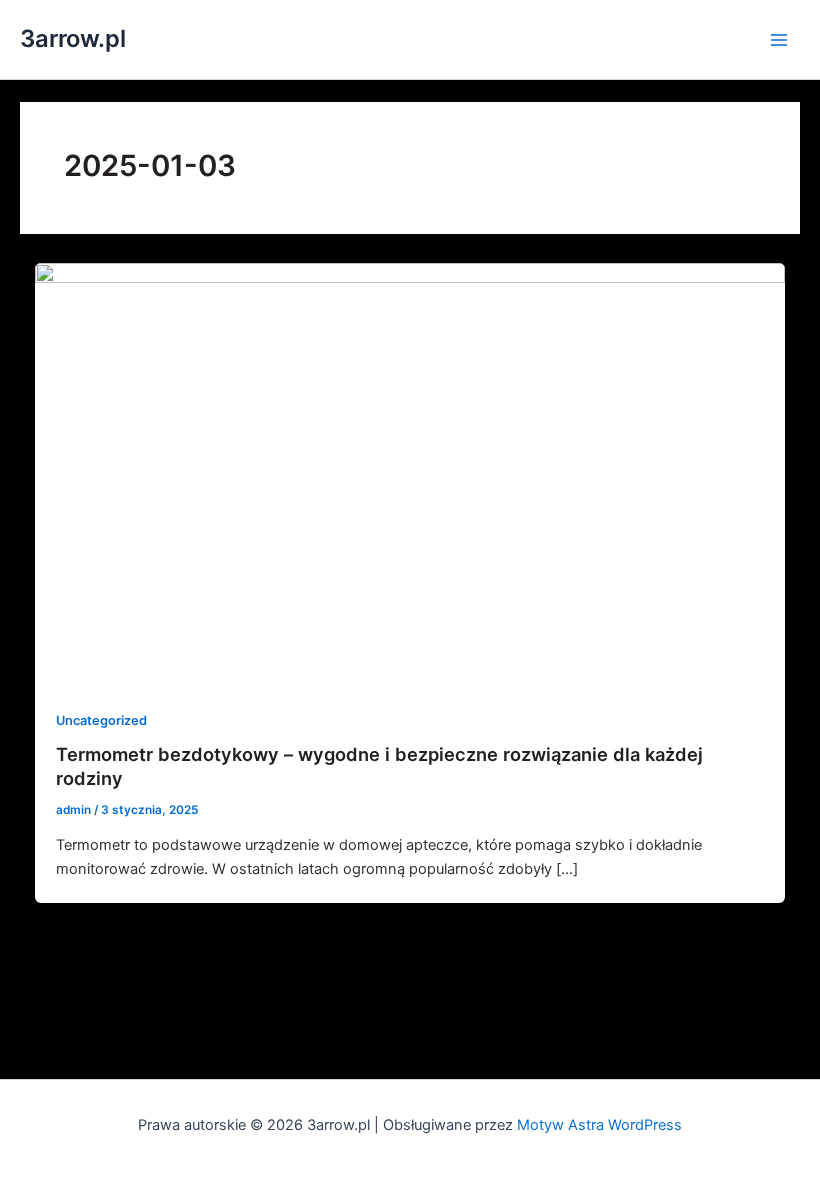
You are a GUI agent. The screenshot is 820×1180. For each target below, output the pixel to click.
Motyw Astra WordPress (599, 1125)
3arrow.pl (73, 38)
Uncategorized (101, 720)
